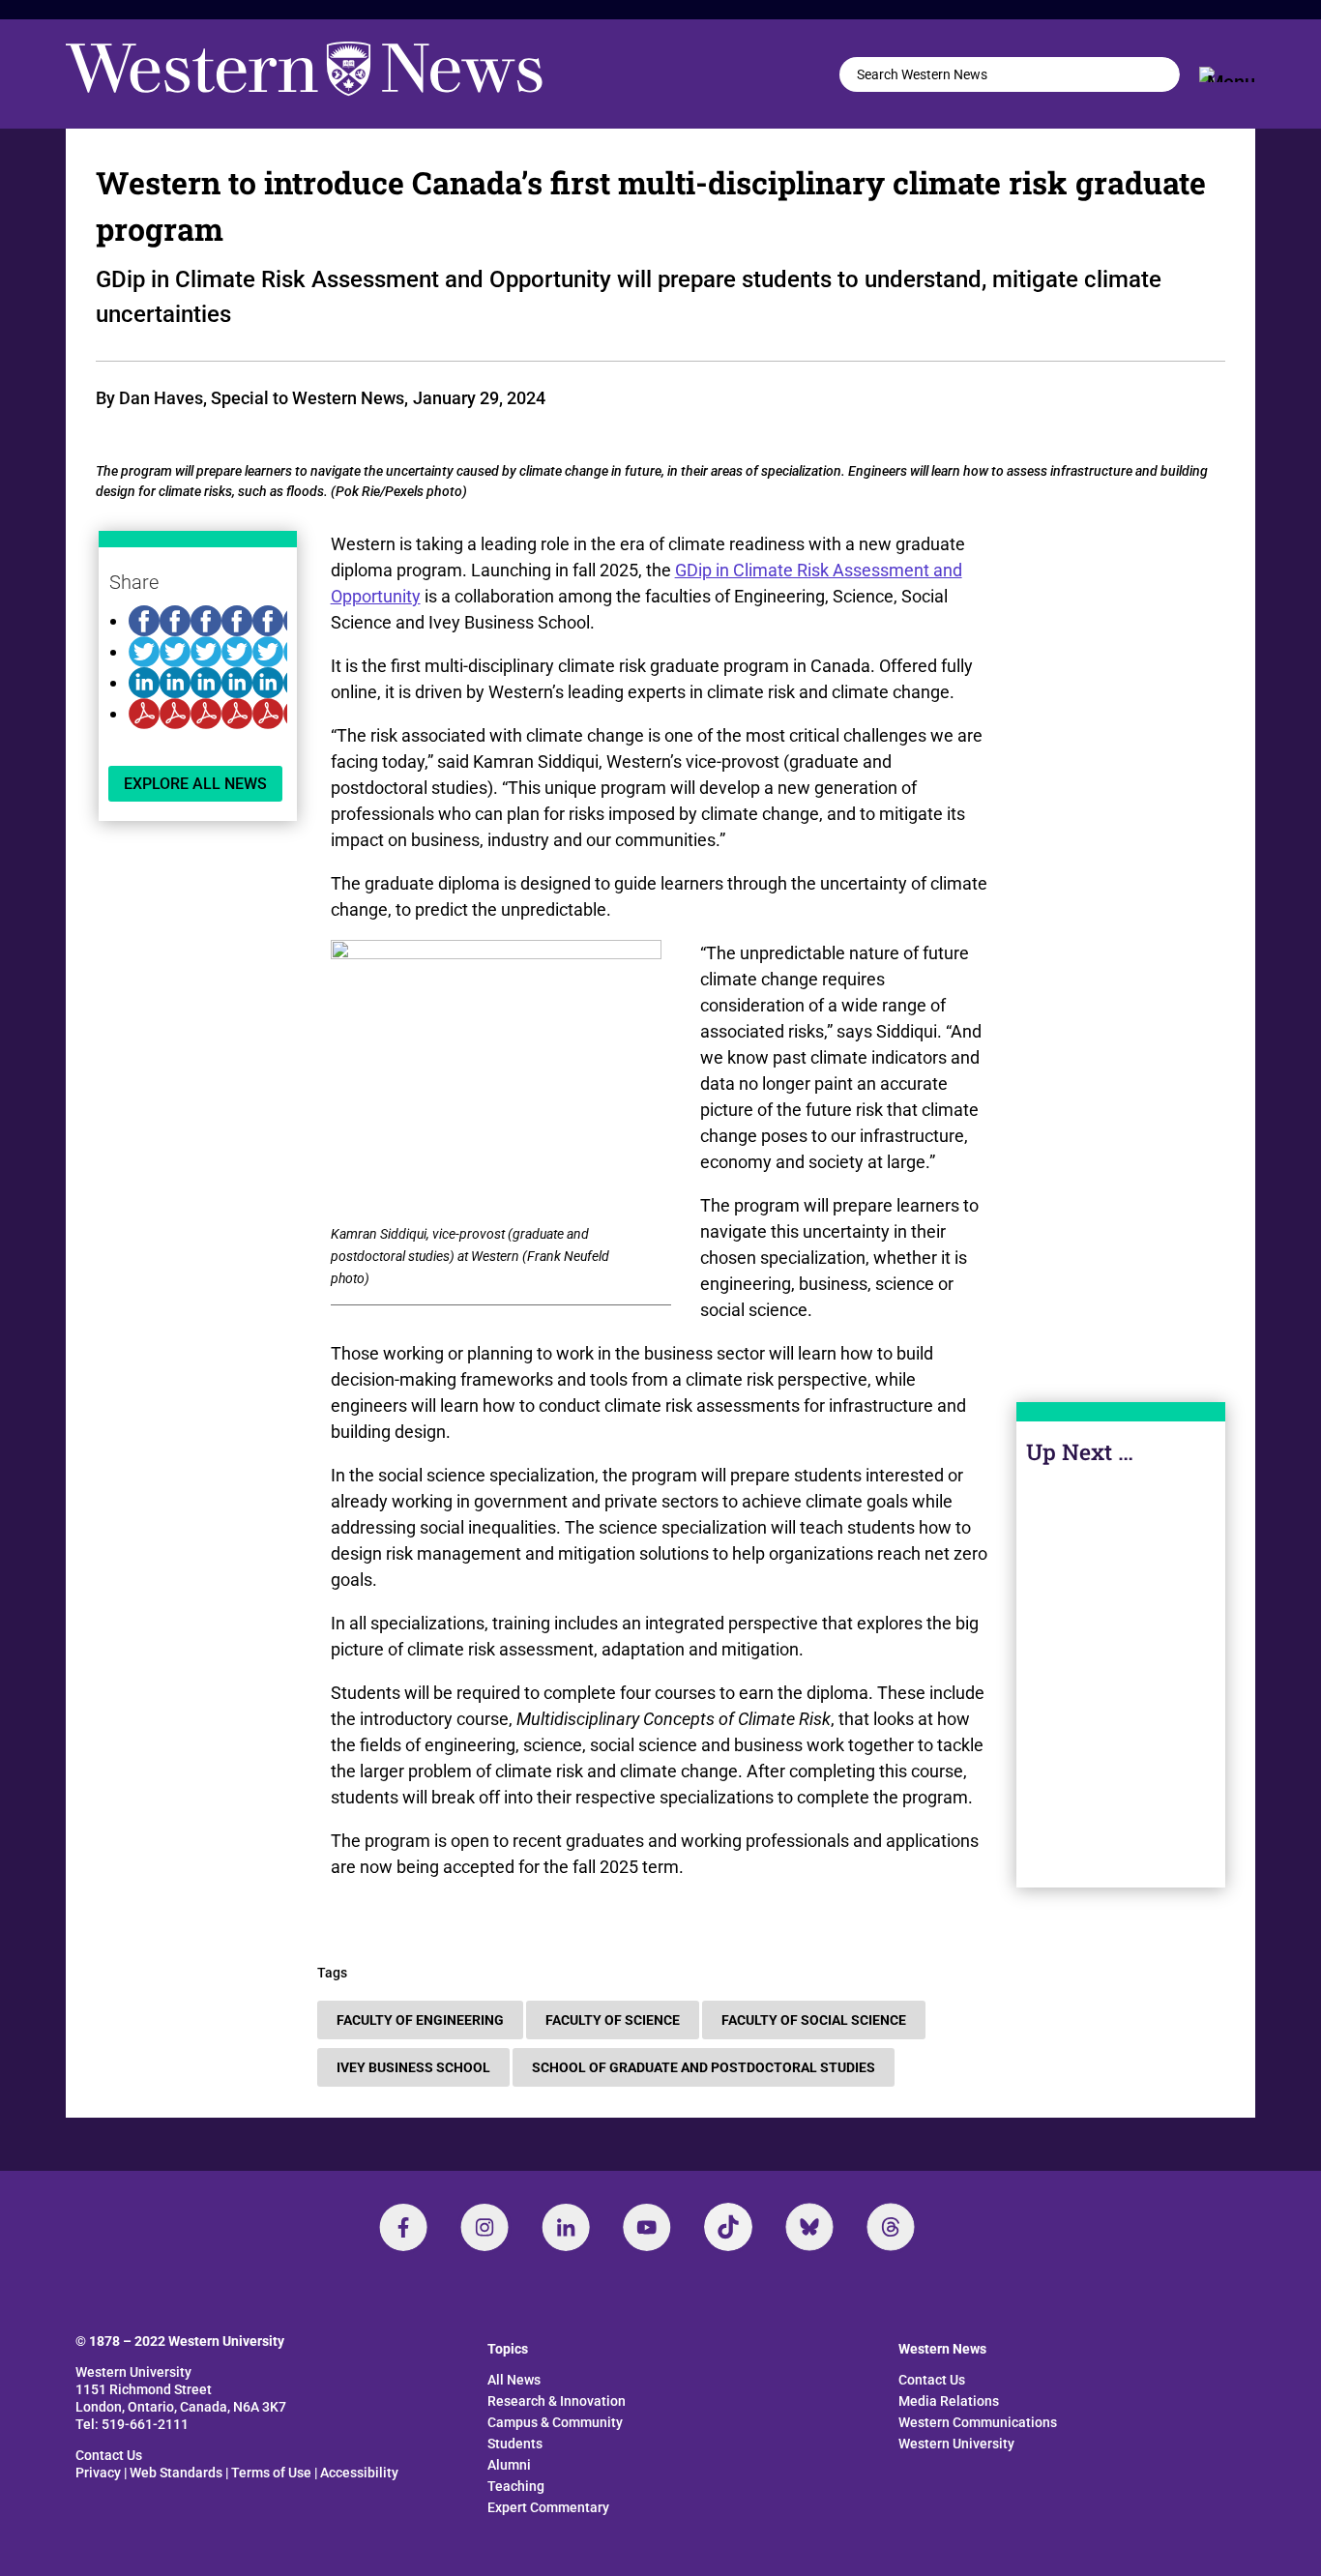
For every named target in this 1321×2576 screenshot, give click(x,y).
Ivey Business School (413, 2067)
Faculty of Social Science (814, 2020)
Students (515, 2444)
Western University (956, 2444)
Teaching (516, 2486)
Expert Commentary (548, 2507)
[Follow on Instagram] (484, 2227)
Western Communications (978, 2422)
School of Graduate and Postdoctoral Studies (704, 2067)
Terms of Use (271, 2473)
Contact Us (109, 2455)
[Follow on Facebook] (403, 2227)
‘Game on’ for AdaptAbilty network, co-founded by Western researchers (1120, 1726)
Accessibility (359, 2473)
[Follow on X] (809, 2227)
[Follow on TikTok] (728, 2227)
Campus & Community (555, 2422)
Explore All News (195, 784)
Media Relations (949, 2401)
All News (514, 2380)
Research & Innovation (557, 2401)
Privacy (98, 2473)
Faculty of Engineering (420, 2020)
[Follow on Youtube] (647, 2227)
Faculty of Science (613, 2020)
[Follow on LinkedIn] (566, 2227)
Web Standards (176, 2473)
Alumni (509, 2465)
